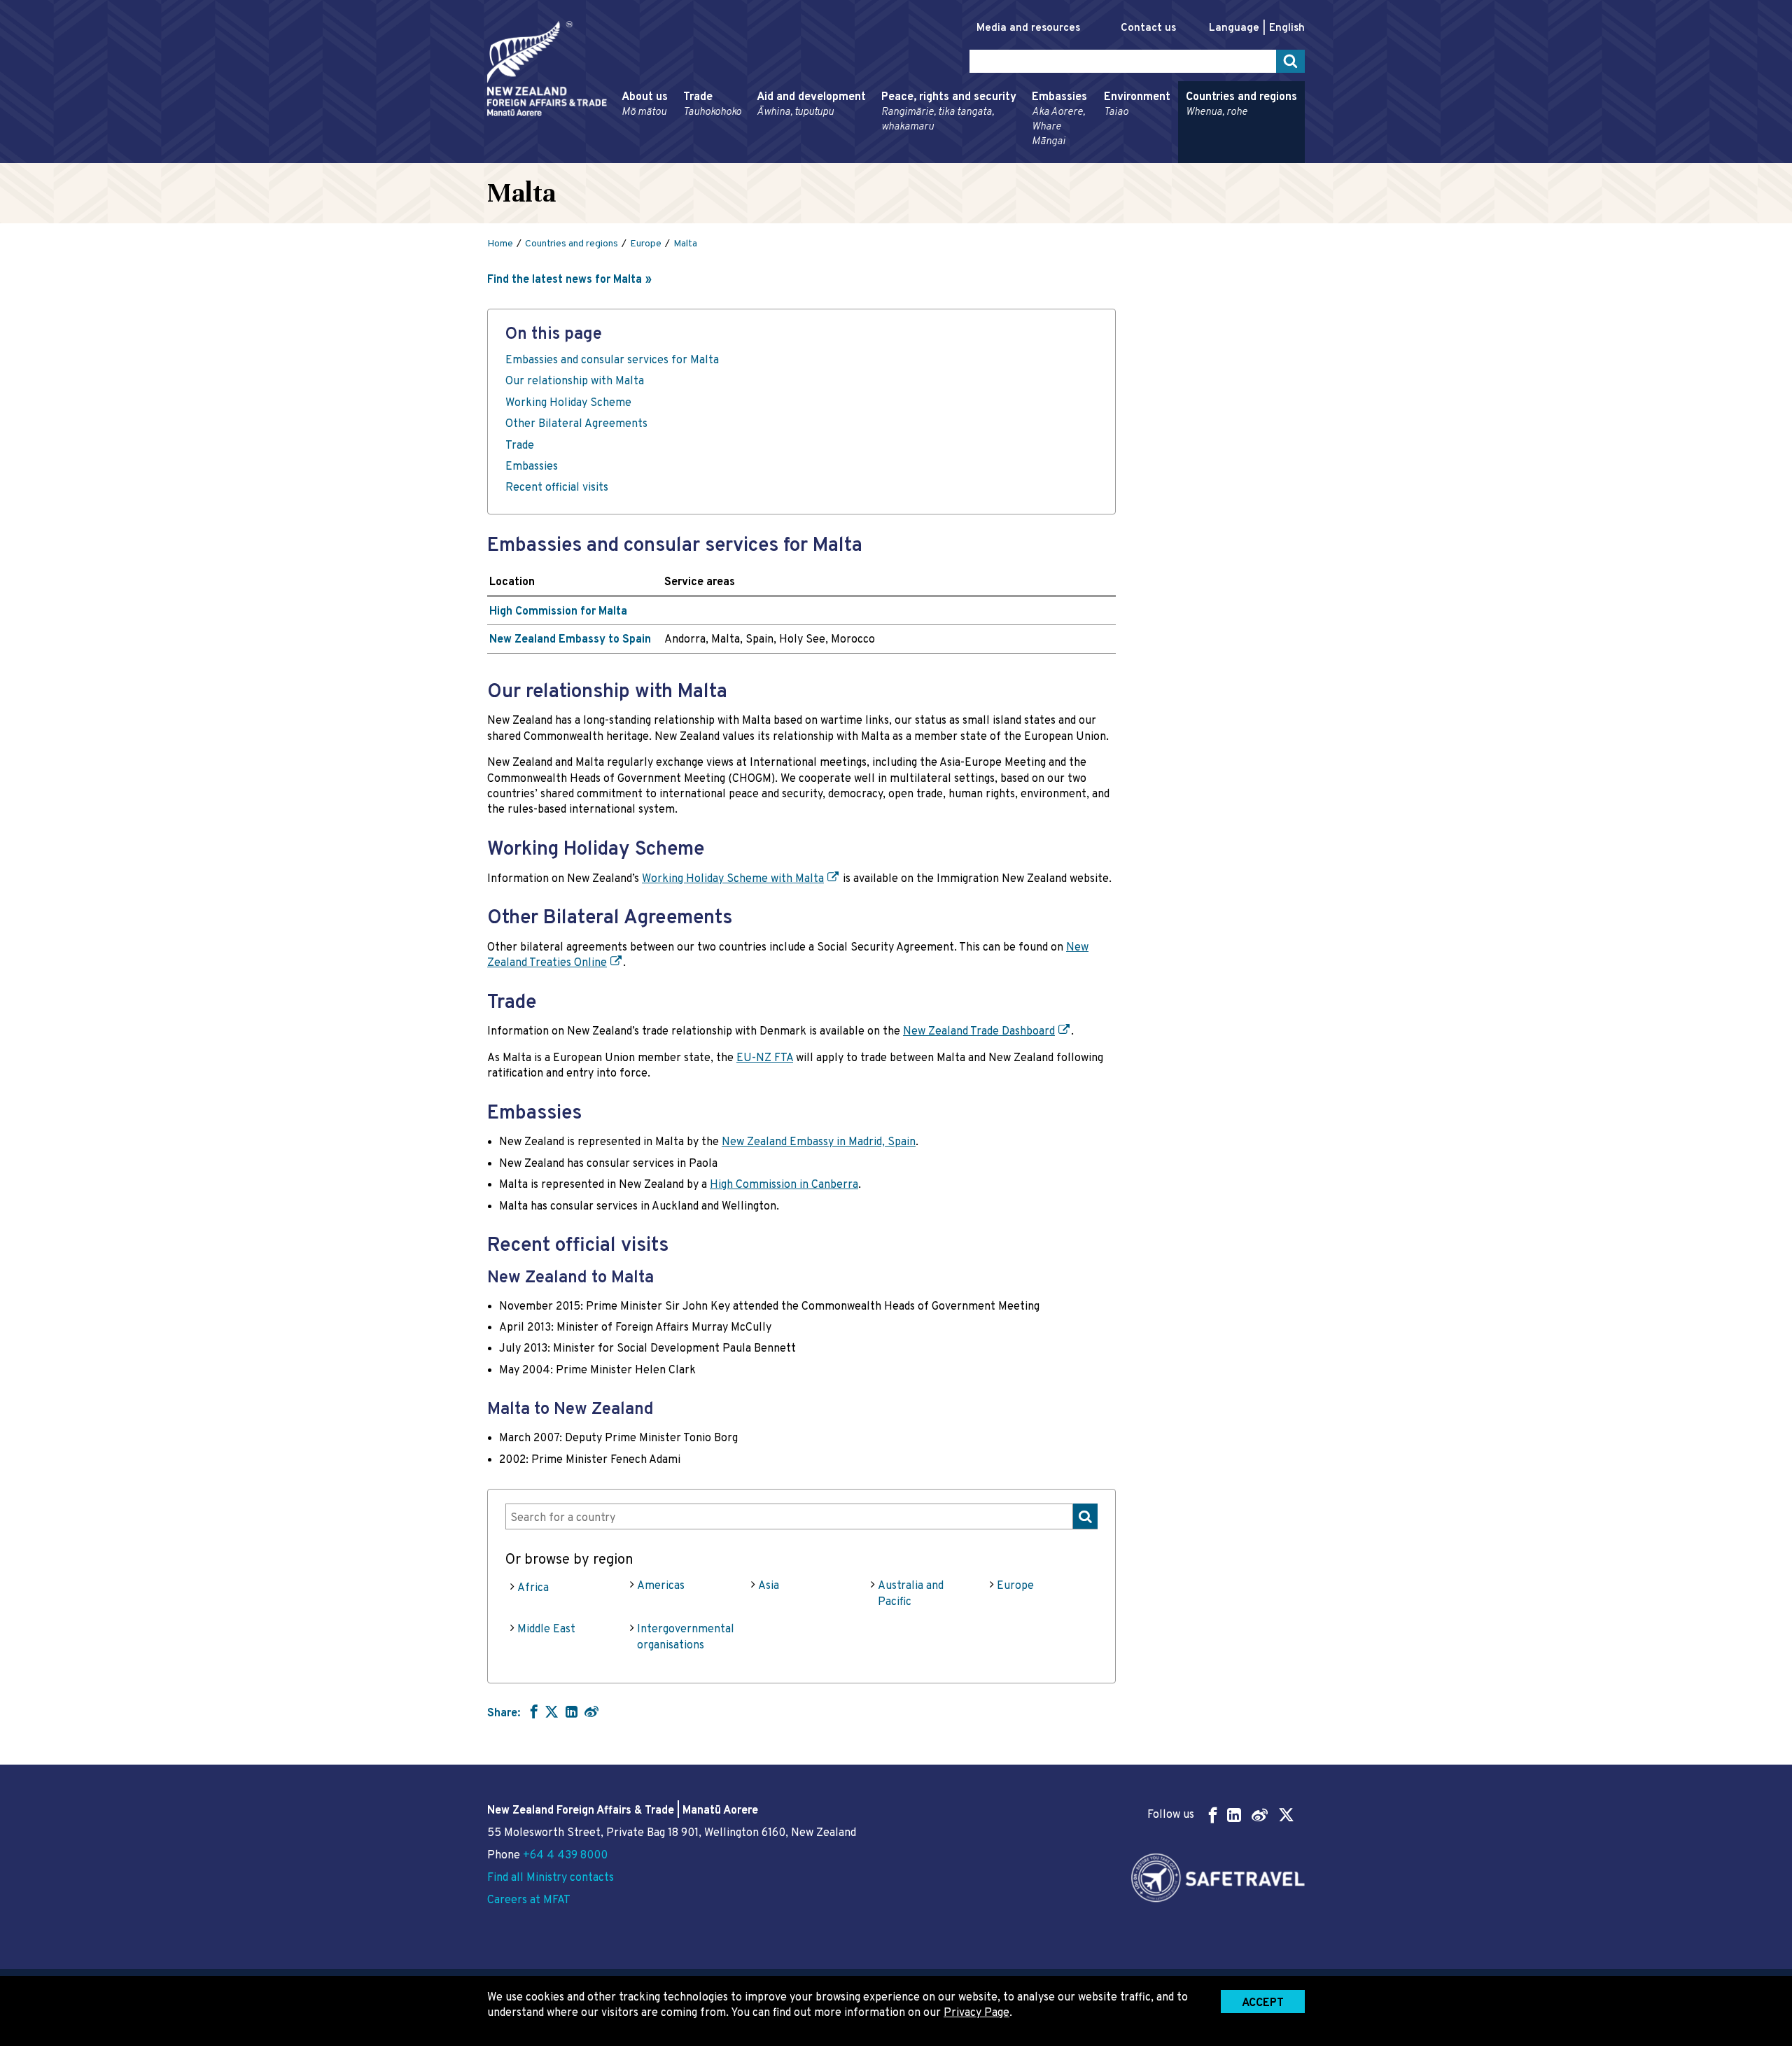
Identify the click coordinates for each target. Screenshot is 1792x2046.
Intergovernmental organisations (686, 1637)
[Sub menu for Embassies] (1028, 157)
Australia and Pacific (911, 1594)
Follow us (1171, 1815)
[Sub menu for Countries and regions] (1182, 157)
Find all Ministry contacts (551, 1878)
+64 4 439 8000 (565, 1856)
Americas (661, 1586)
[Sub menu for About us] (617, 157)
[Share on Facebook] (532, 1711)
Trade (712, 105)
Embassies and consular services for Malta (612, 360)
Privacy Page (976, 2013)
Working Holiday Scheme (568, 403)
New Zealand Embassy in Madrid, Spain (819, 1142)
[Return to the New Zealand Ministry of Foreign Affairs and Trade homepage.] (547, 69)
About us (645, 105)
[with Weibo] (591, 1711)
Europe (1015, 1586)
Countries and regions (1241, 105)
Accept (1263, 2003)
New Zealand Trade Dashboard (979, 1032)
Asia (769, 1586)
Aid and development (811, 105)
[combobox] (801, 1516)
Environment (1137, 105)
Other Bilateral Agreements (576, 424)
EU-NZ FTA (765, 1058)
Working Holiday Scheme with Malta (733, 879)
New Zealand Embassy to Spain (570, 640)
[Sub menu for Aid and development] (752, 157)
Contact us (1148, 28)
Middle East (546, 1630)
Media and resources (1028, 28)
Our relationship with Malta (575, 381)
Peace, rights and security (949, 112)
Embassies (1059, 119)
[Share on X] (552, 1711)
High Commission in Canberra (784, 1185)
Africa (533, 1588)
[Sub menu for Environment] (1100, 157)
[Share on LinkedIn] (572, 1711)
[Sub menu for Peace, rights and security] (877, 157)
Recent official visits (557, 488)
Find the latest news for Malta (565, 280)
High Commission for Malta (558, 612)
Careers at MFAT (529, 1900)
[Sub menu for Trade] (679, 157)
